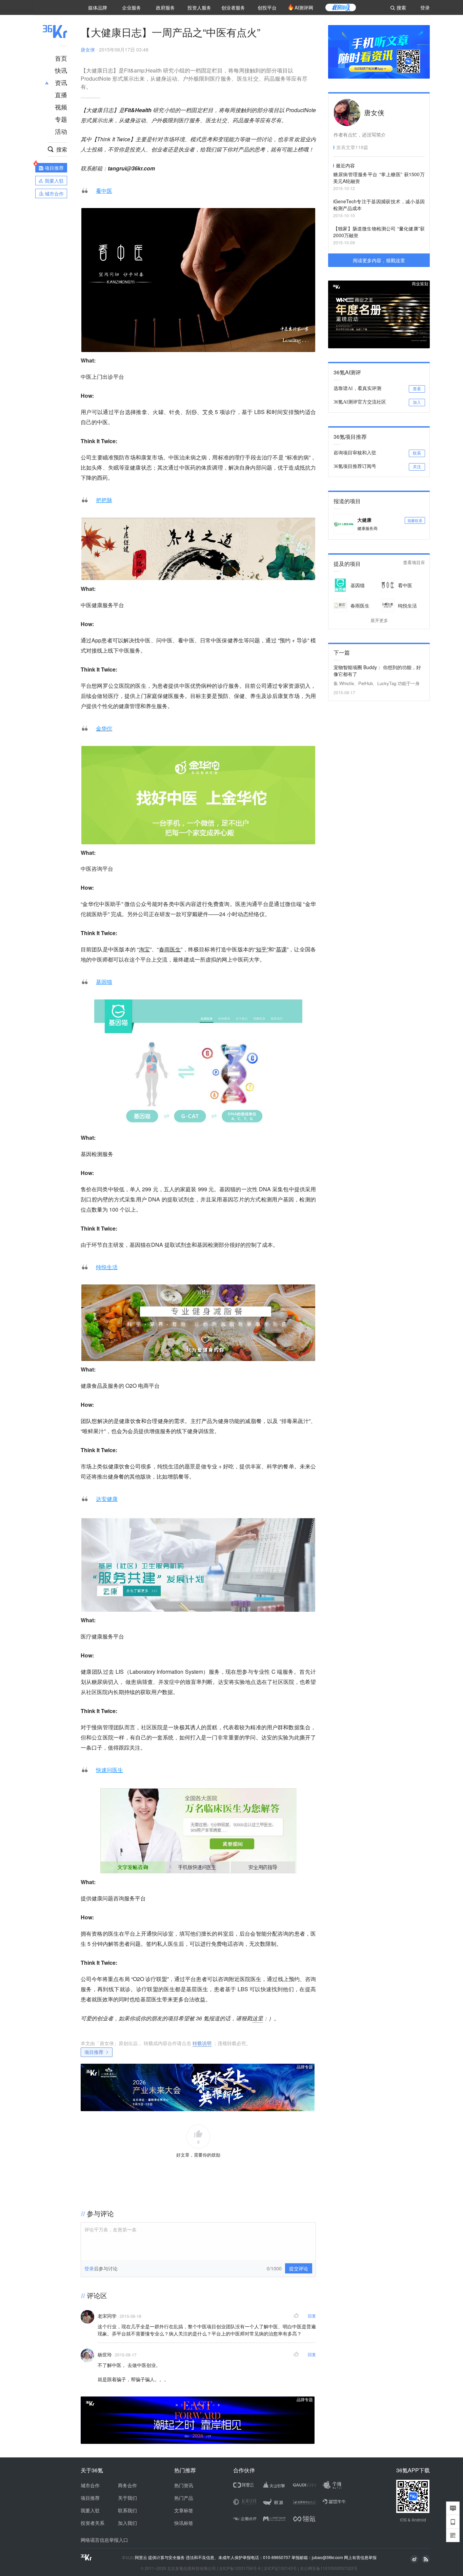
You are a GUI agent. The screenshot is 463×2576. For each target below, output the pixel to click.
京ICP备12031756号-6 (240, 2568)
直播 (61, 95)
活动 (61, 131)
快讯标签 (184, 2523)
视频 (61, 107)
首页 (61, 58)
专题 (61, 119)
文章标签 (184, 2510)
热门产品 (184, 2498)
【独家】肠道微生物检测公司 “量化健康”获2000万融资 (379, 232)
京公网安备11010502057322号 (329, 2568)
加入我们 (127, 2523)
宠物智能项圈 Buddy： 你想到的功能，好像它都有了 (377, 671)
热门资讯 (184, 2485)
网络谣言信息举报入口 (104, 2540)
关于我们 (127, 2498)
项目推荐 (94, 2052)
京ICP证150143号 (280, 2568)
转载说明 (202, 2043)
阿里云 (142, 2557)
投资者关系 (93, 2523)
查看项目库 (414, 563)
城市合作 (90, 2485)
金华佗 (104, 728)
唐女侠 (88, 49)
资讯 (61, 82)
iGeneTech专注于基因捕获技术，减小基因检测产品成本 (379, 205)
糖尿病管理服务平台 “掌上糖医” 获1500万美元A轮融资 (379, 178)
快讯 (61, 70)
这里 (258, 2018)
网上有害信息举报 (360, 2557)
